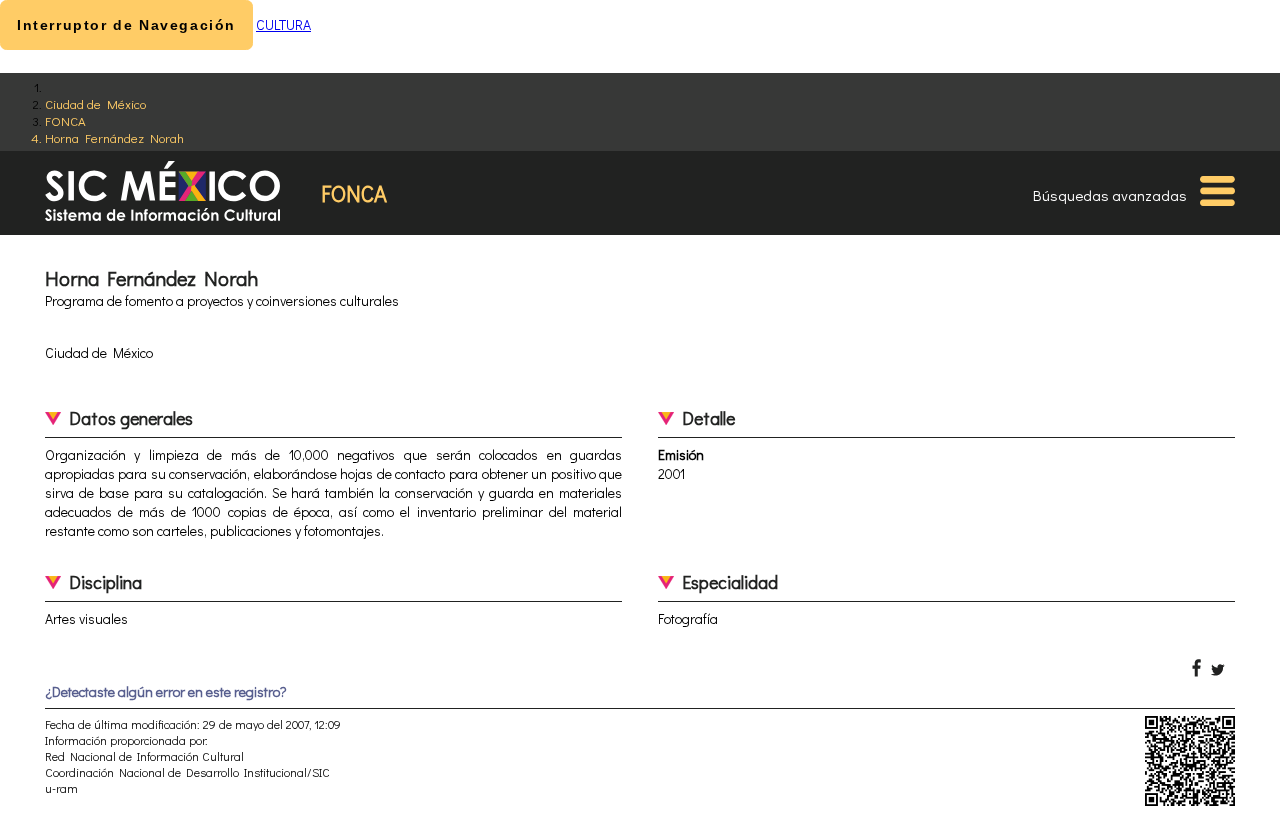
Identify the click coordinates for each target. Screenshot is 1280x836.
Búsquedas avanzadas (1110, 195)
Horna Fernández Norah (114, 137)
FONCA (65, 120)
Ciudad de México (95, 103)
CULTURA (283, 24)
